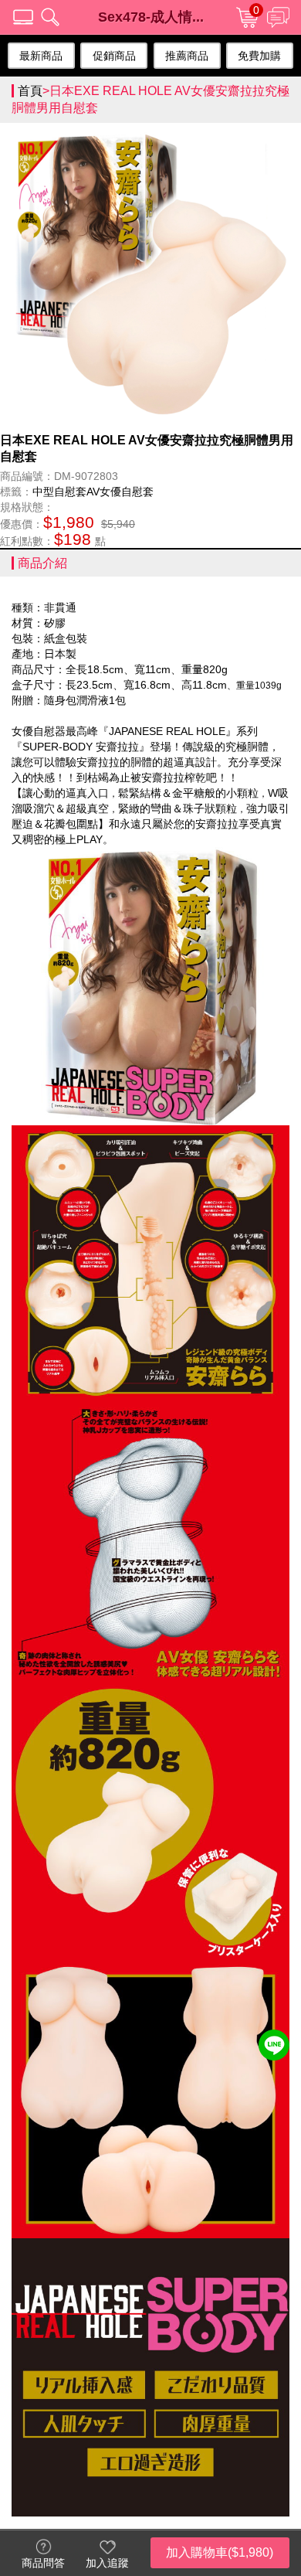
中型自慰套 (59, 492)
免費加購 (259, 56)
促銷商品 (114, 56)
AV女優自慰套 (120, 492)
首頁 (30, 91)
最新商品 (41, 56)
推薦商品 (187, 56)
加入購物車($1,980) (220, 2552)
